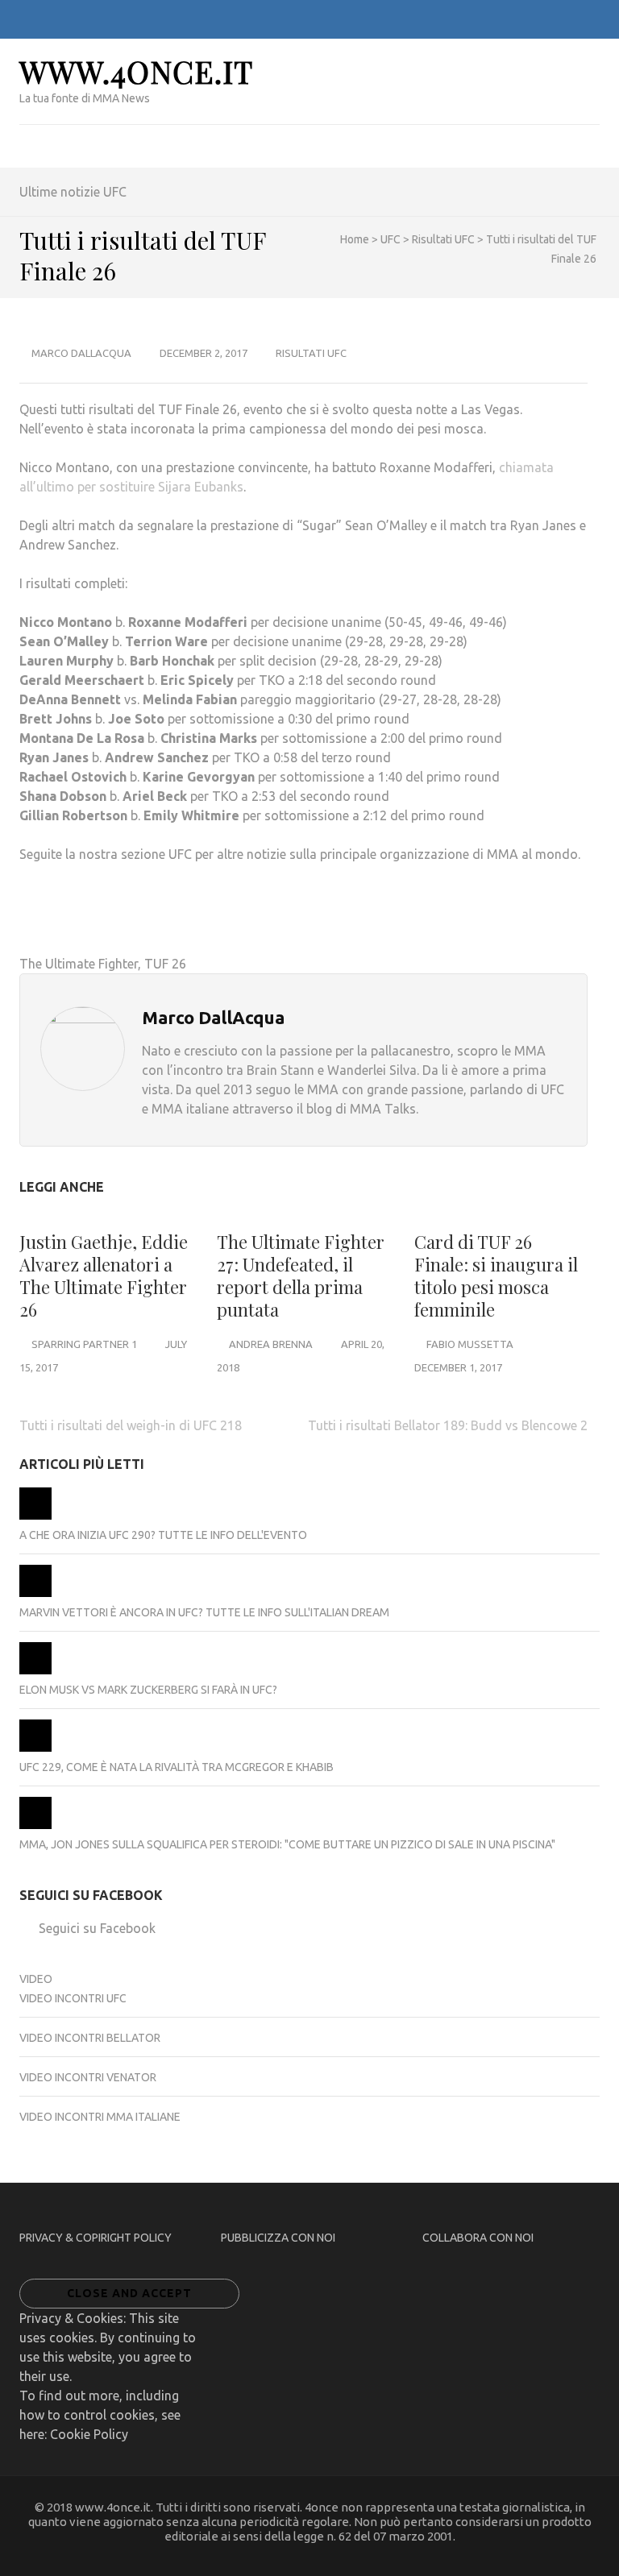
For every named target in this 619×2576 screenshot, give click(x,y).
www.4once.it (136, 71)
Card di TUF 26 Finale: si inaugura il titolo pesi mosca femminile (496, 1276)
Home (355, 239)
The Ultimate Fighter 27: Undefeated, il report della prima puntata (301, 1276)
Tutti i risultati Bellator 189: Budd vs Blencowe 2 (448, 1425)
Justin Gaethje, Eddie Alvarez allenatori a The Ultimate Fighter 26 (104, 1276)
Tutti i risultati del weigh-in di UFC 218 (131, 1425)
